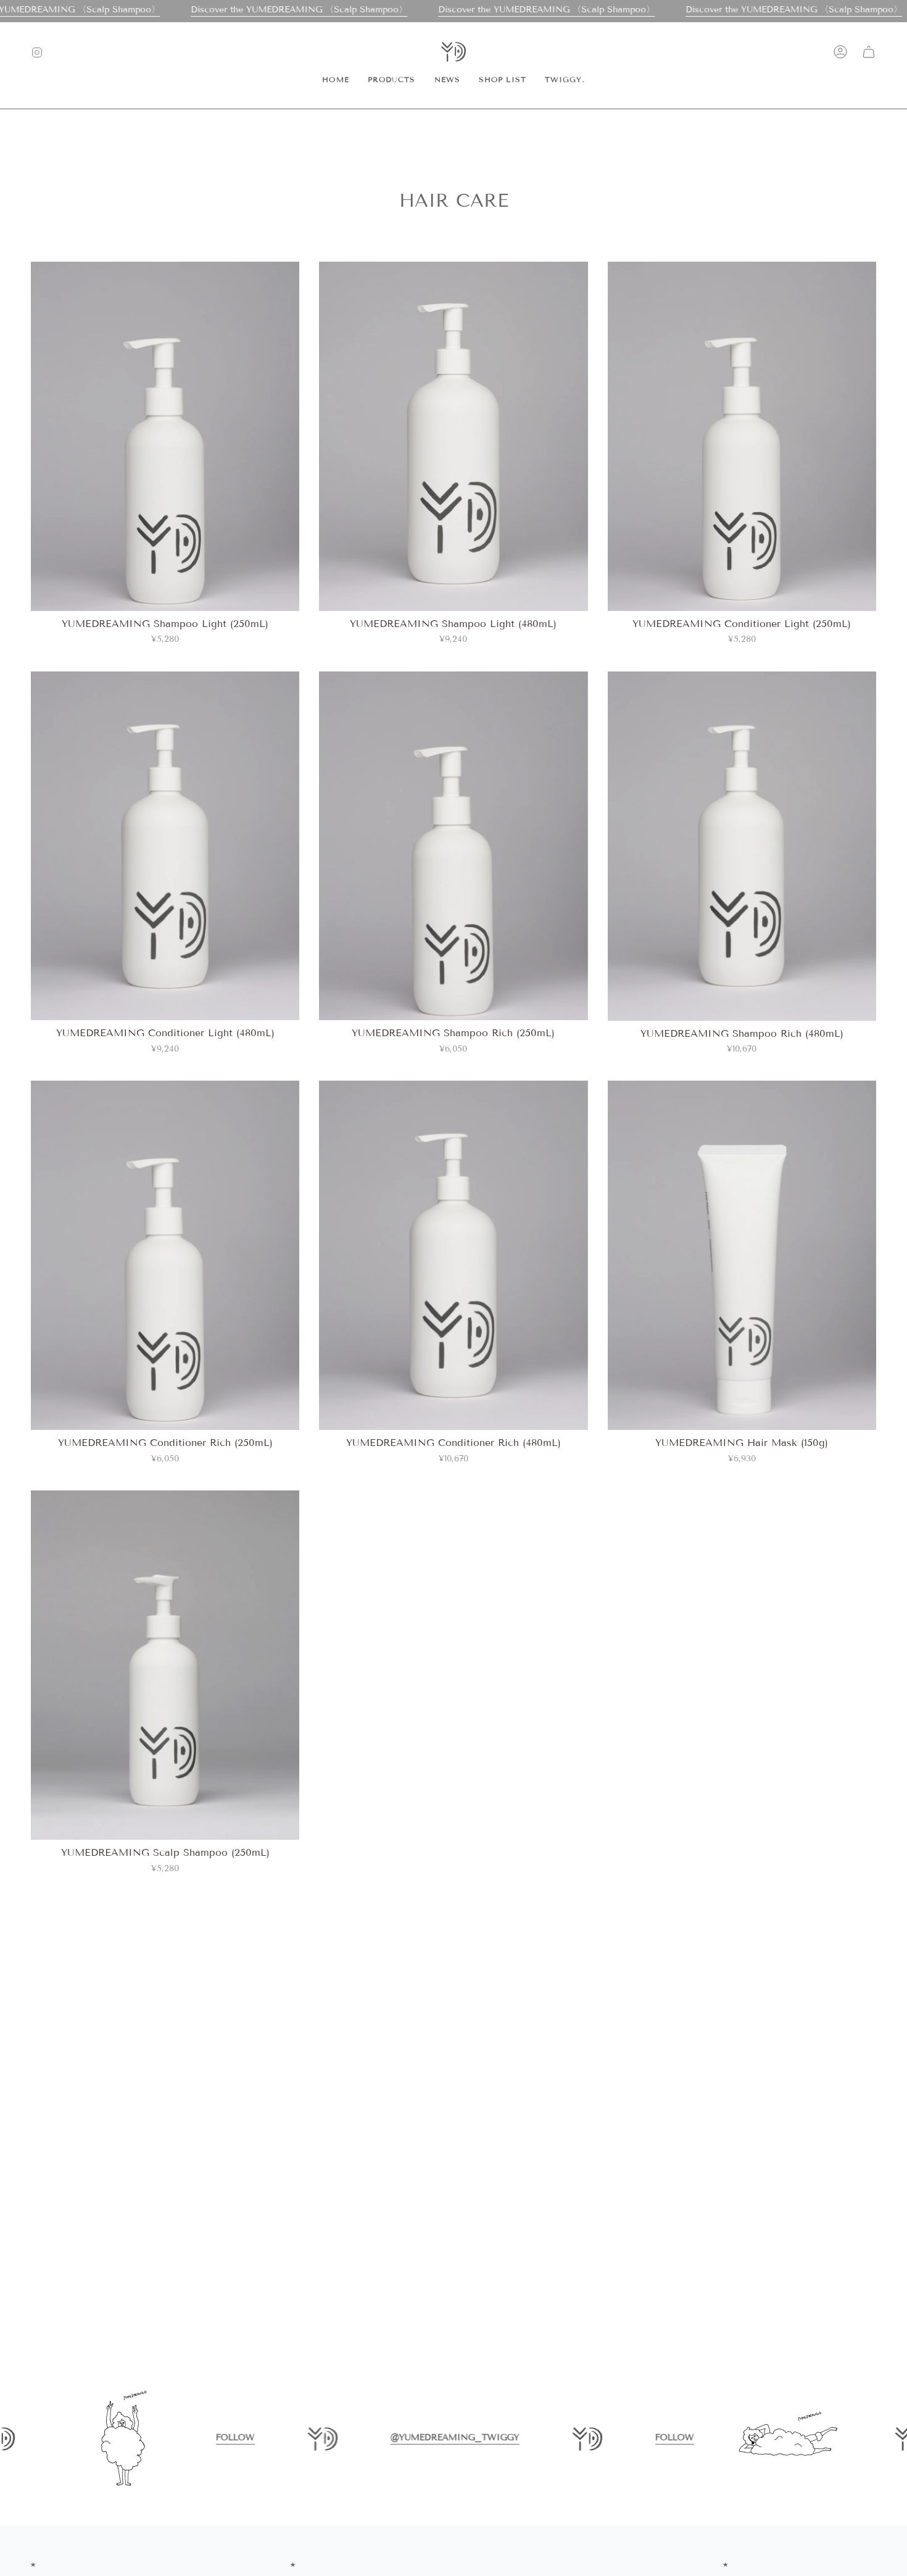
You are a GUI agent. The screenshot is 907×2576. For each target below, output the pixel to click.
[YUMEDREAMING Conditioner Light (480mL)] (165, 846)
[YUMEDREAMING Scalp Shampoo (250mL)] (165, 1665)
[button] (392, 80)
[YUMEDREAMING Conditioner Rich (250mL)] (165, 1255)
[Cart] (869, 52)
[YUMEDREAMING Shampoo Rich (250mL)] (453, 846)
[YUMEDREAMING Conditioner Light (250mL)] (742, 436)
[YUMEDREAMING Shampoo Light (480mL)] (453, 436)
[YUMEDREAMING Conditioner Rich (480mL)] (453, 1255)
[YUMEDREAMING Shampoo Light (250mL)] (165, 436)
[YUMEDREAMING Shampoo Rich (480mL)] (742, 846)
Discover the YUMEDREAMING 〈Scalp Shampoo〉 (299, 10)
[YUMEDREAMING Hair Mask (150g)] (742, 1255)
